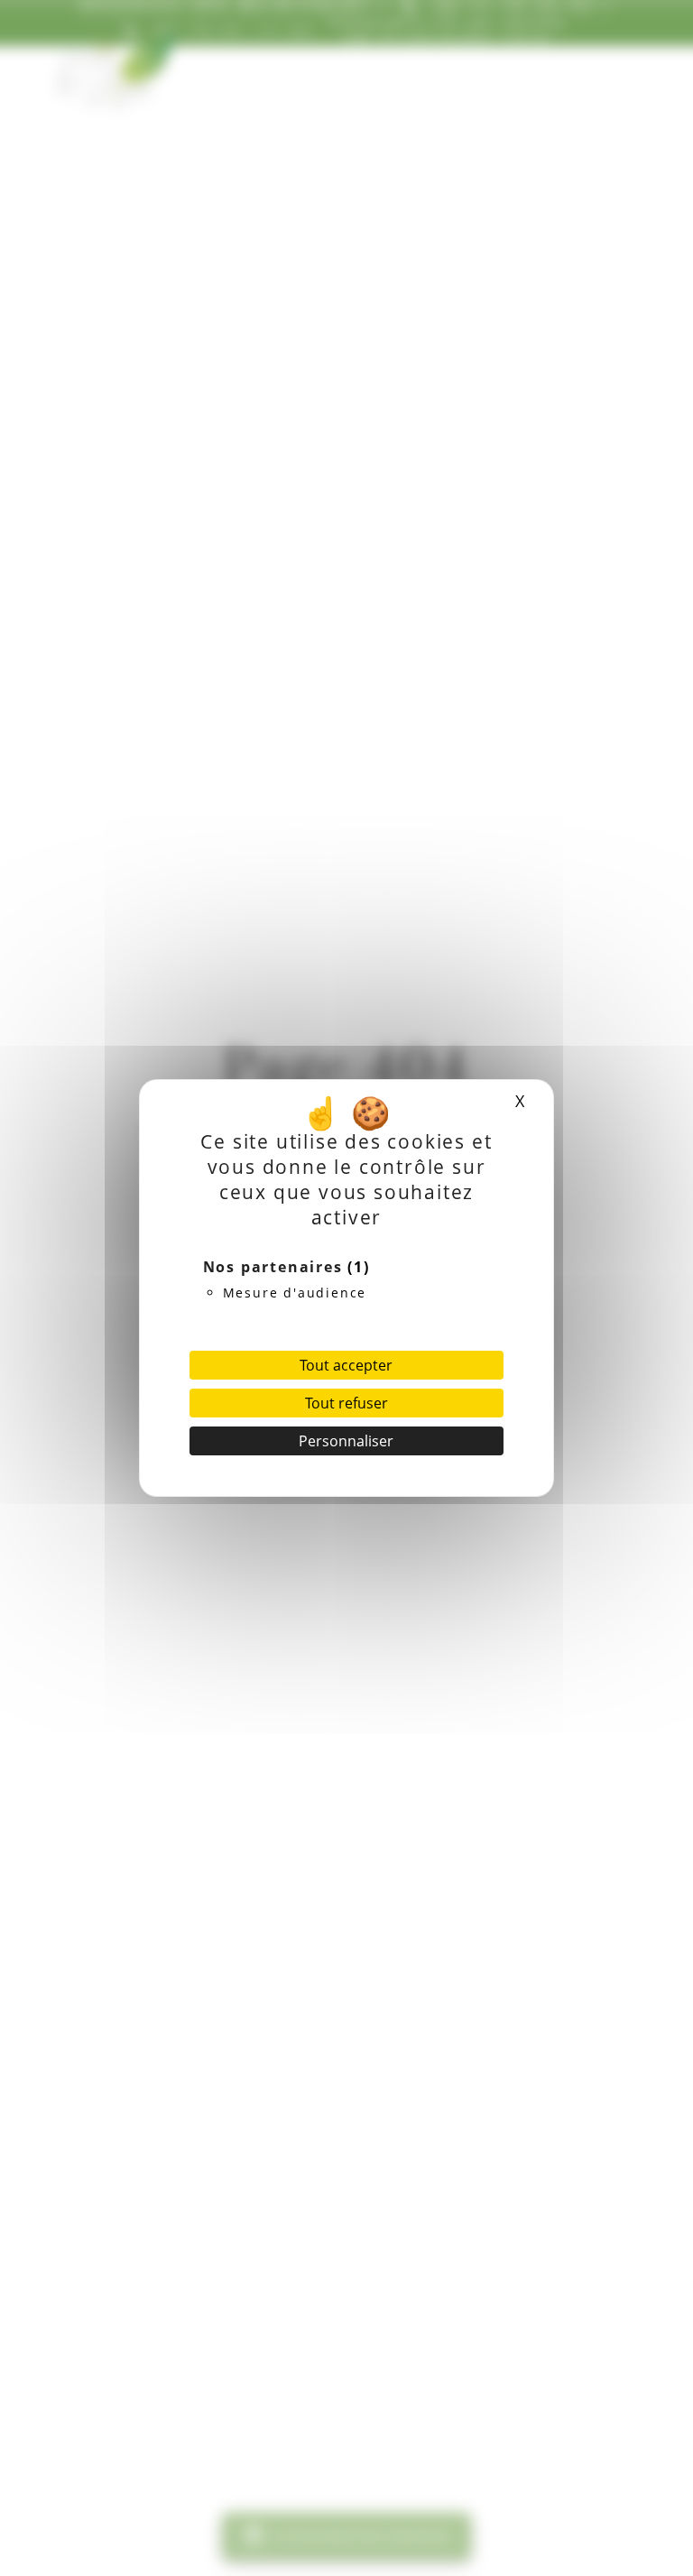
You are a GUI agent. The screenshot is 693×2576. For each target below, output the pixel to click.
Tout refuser (346, 1403)
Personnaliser (346, 1441)
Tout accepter (346, 1365)
